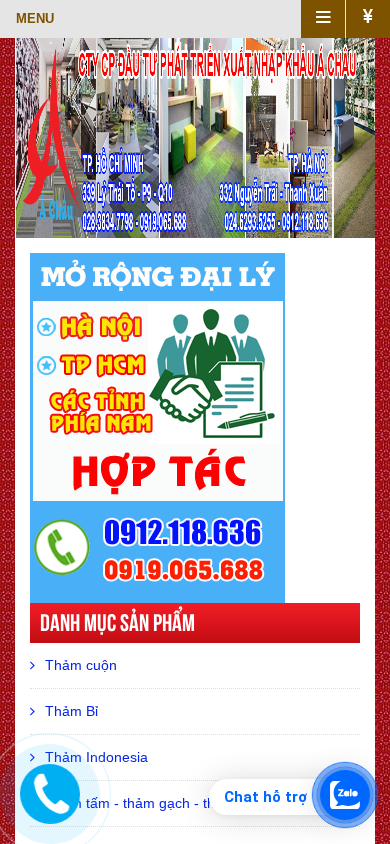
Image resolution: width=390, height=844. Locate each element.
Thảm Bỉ (71, 711)
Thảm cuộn (81, 665)
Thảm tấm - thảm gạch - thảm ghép (158, 803)
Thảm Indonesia (96, 757)
